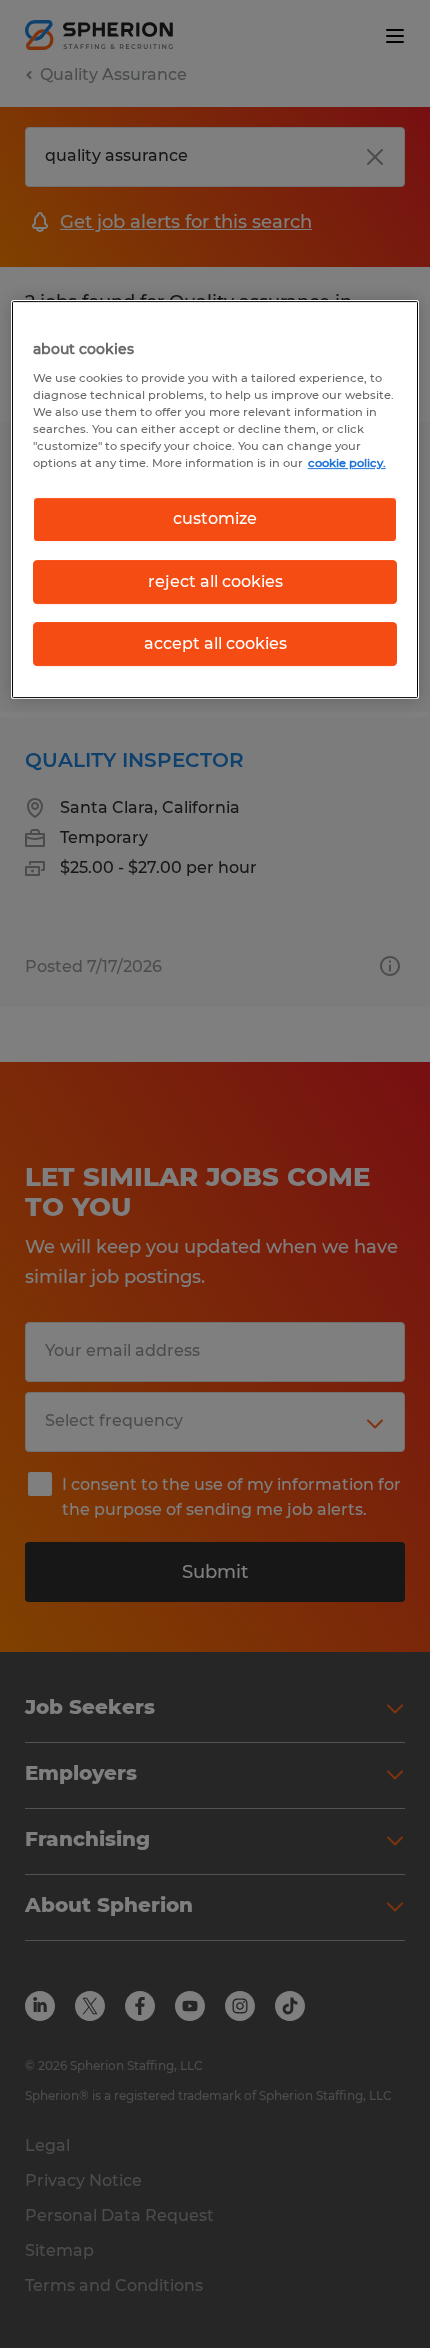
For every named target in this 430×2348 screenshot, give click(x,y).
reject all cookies (215, 581)
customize (215, 518)
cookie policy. (347, 463)
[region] (215, 499)
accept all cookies (215, 643)
